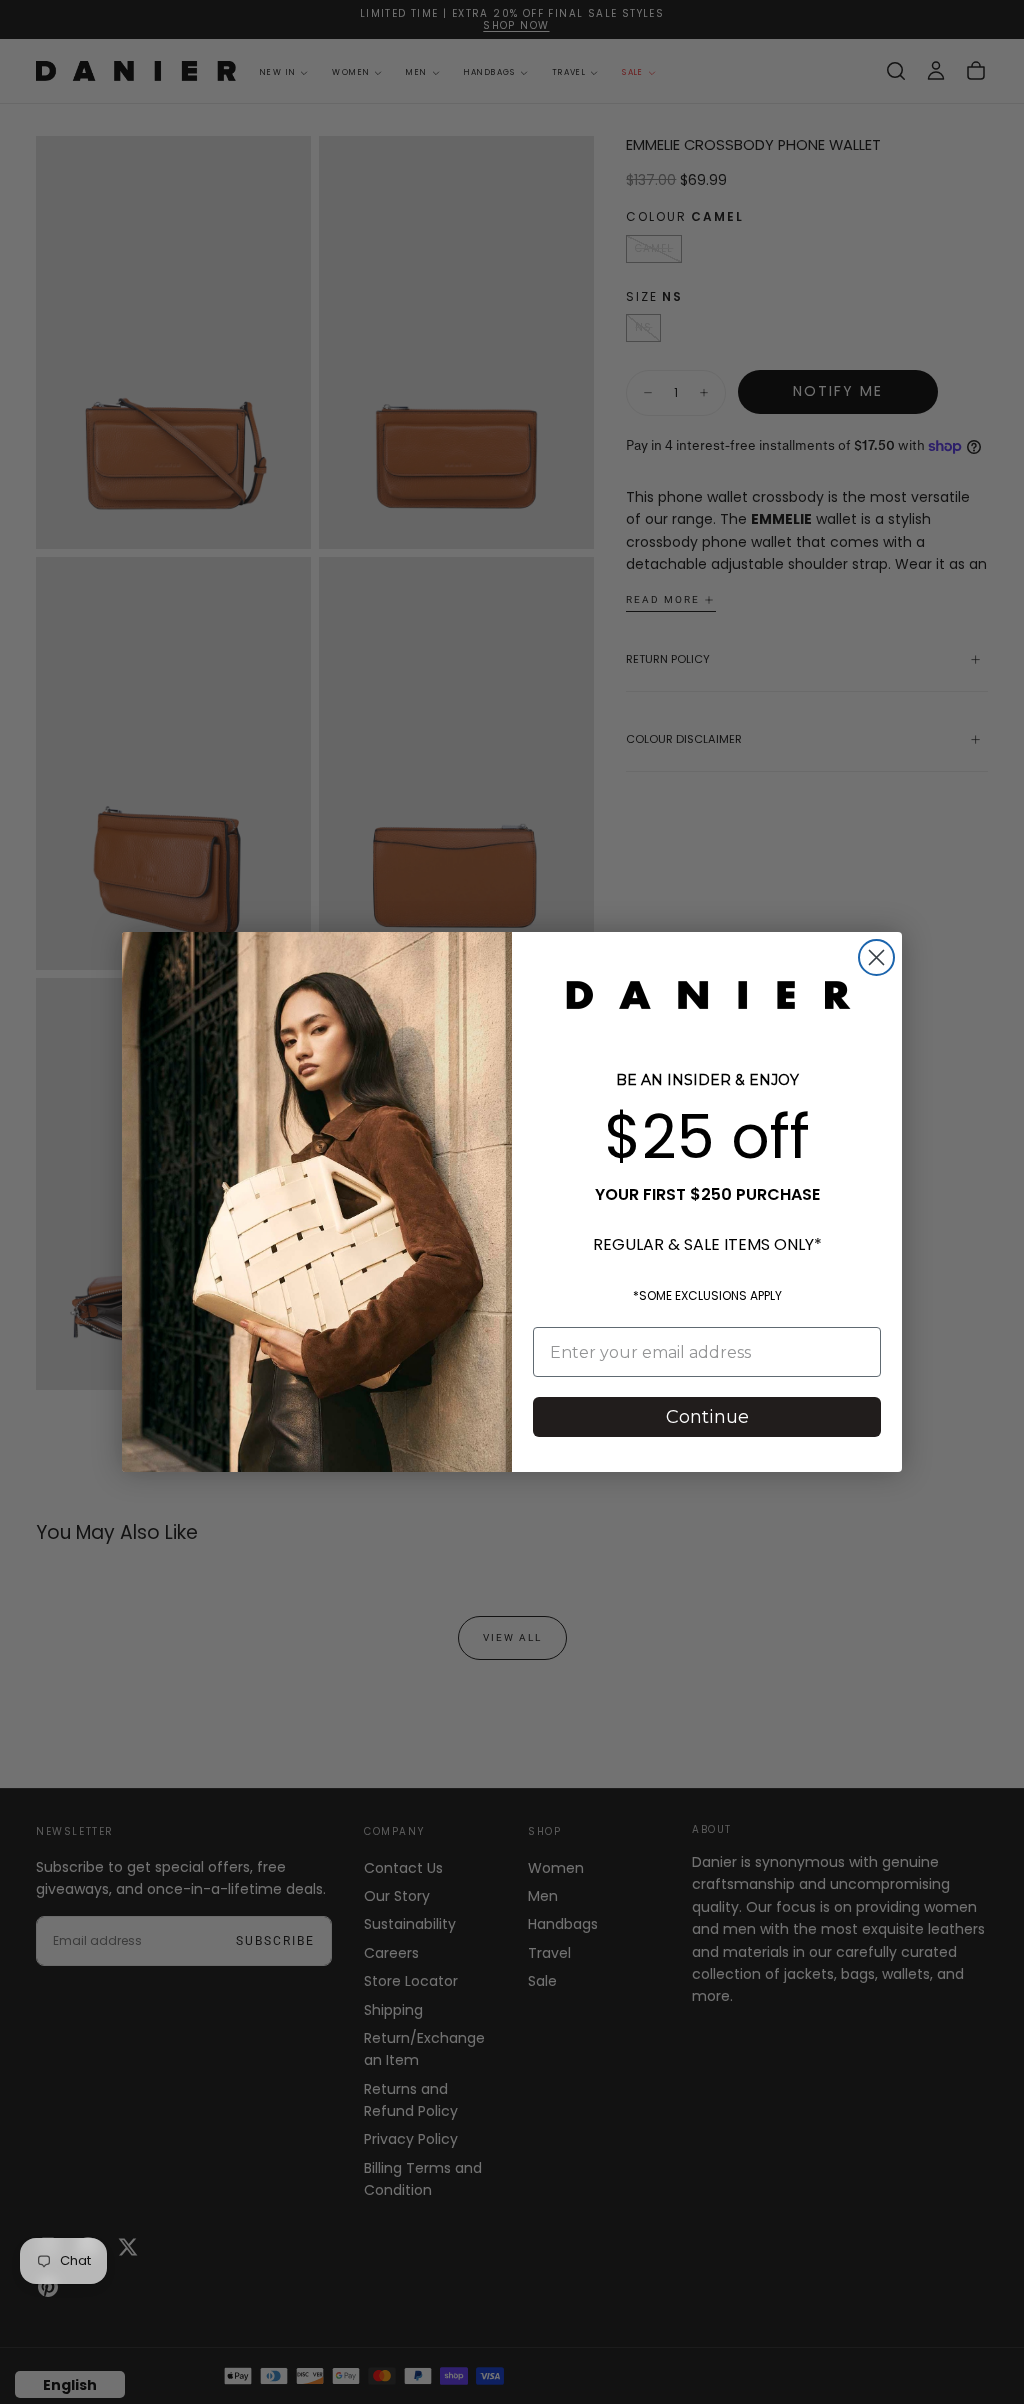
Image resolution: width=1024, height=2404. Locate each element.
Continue (707, 1417)
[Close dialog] (876, 957)
